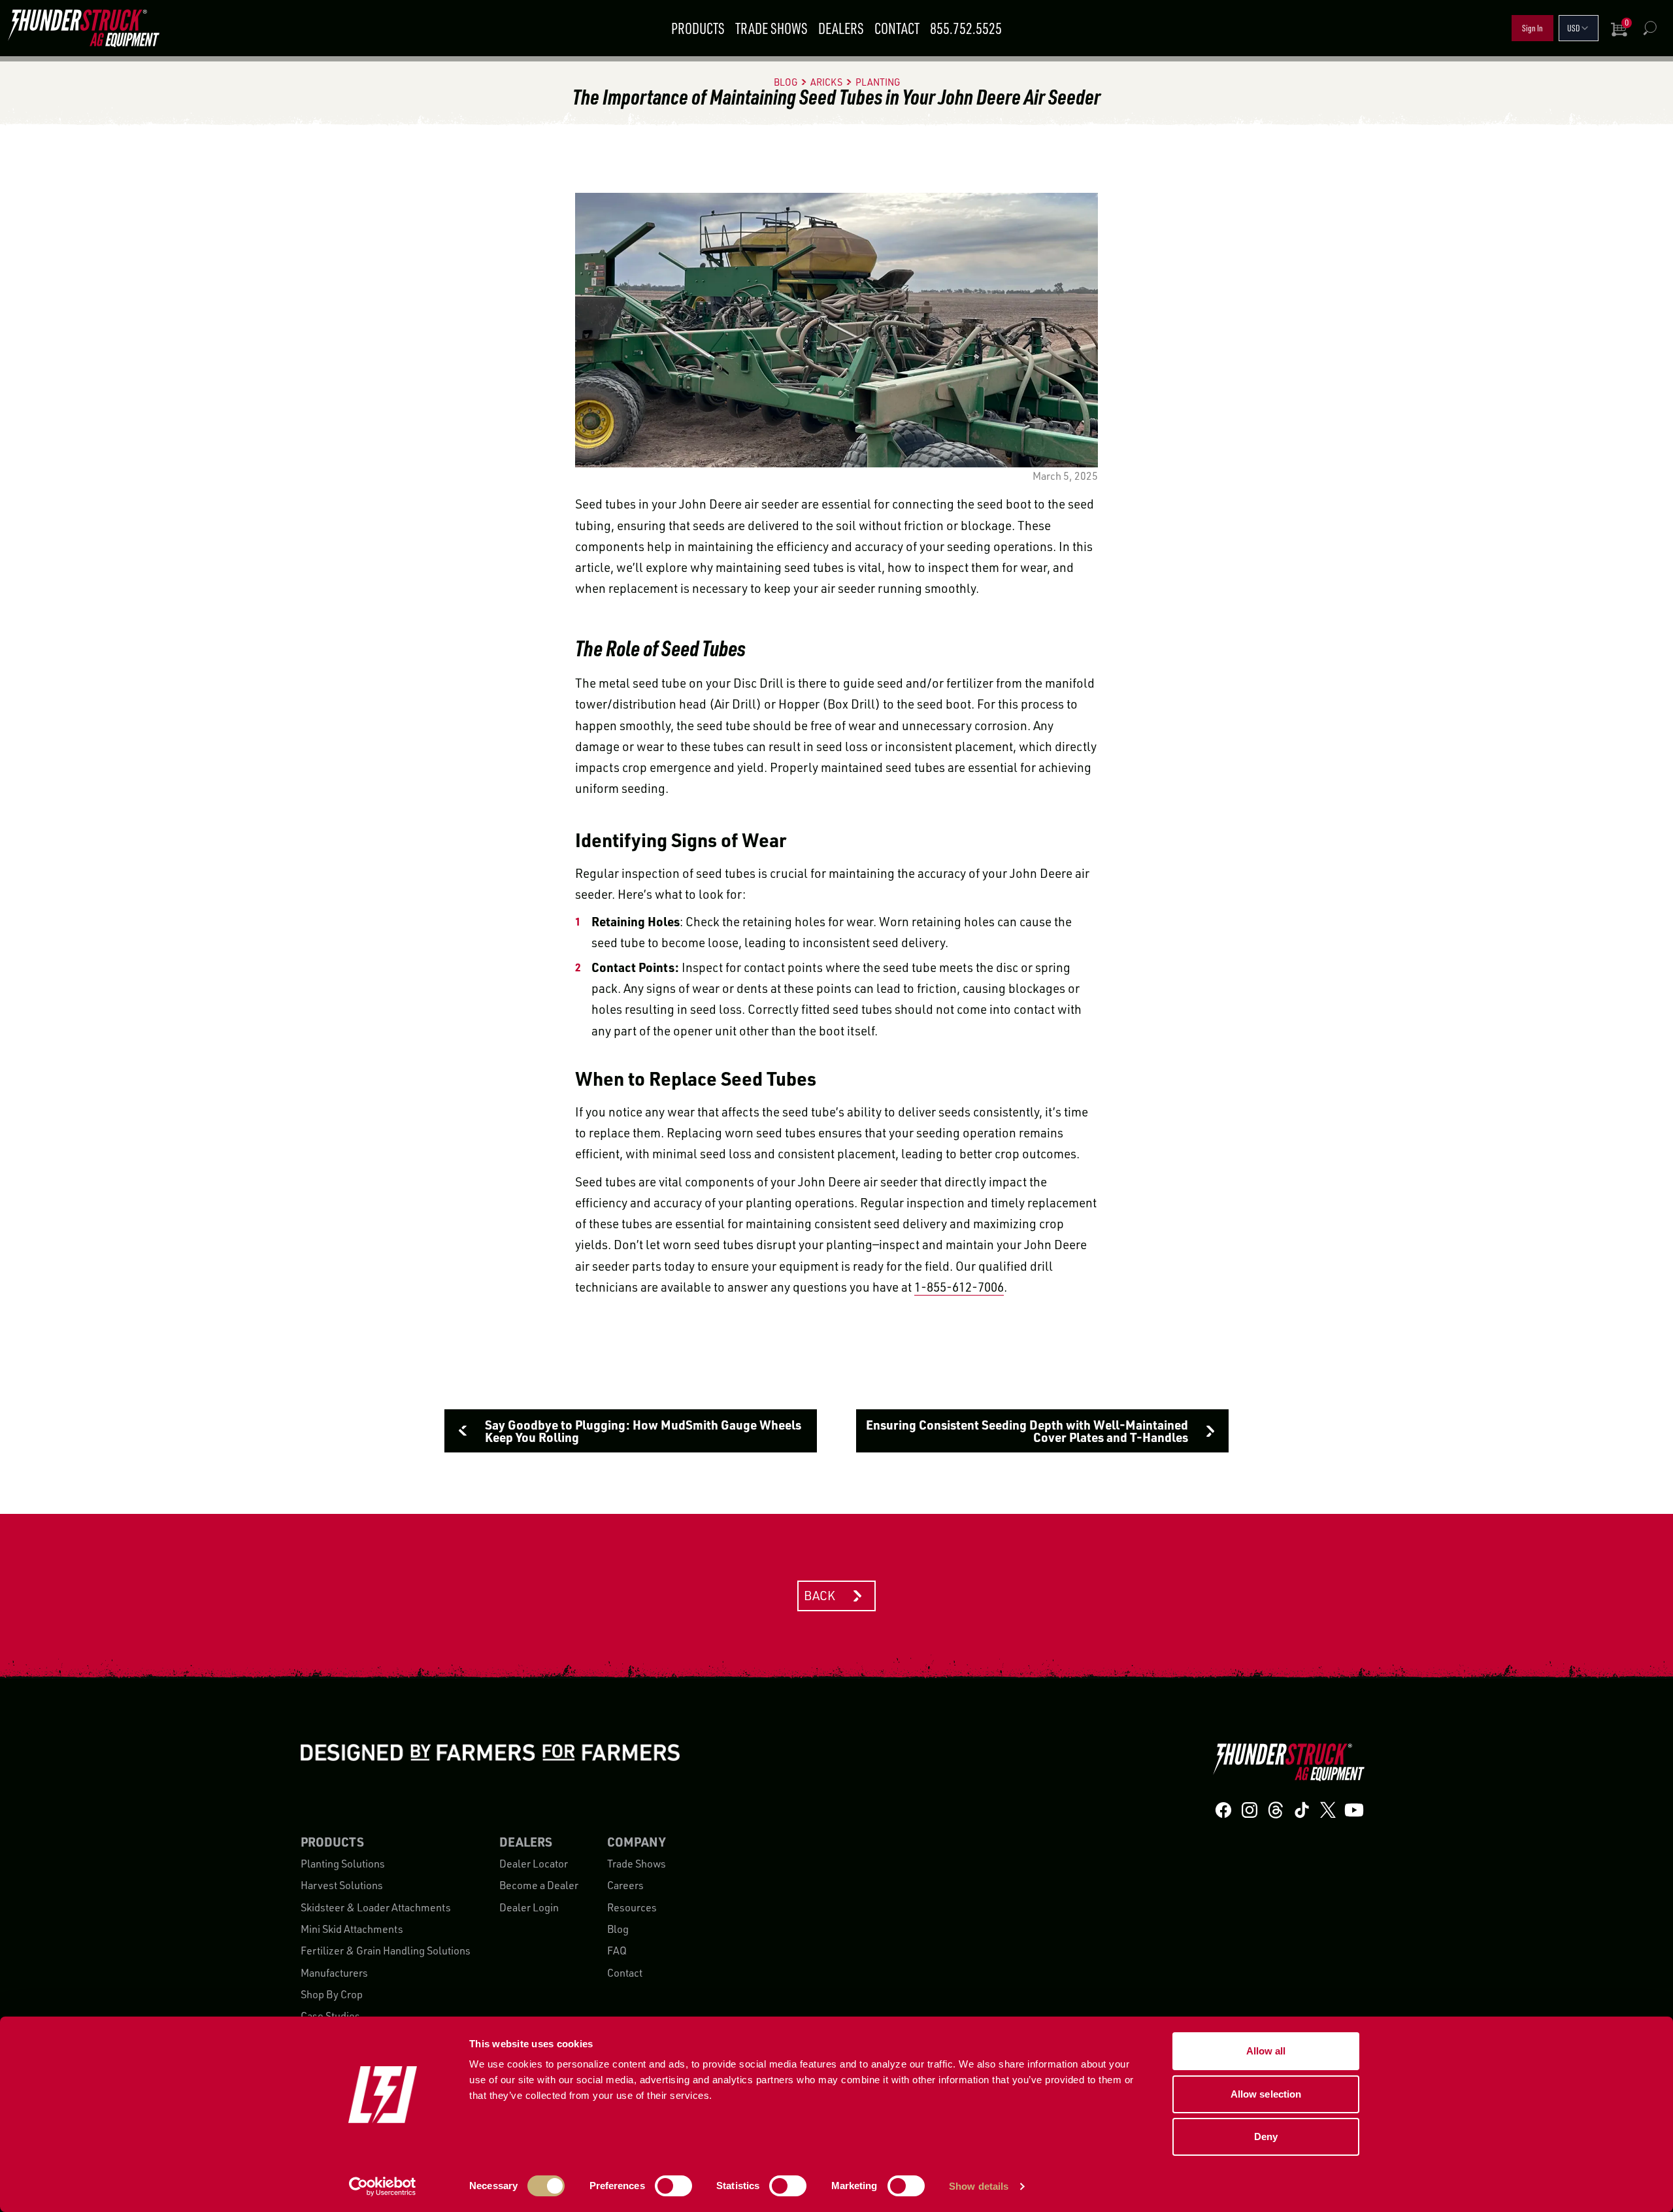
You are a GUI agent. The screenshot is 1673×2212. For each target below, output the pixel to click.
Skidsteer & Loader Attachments (376, 1907)
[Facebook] (1223, 1810)
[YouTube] (1354, 1810)
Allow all (1266, 2051)
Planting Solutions (343, 1864)
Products (698, 28)
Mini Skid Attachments (352, 1929)
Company (636, 1842)
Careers (625, 1885)
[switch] (673, 2186)
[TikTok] (1302, 1810)
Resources (632, 1907)
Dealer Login (529, 1907)
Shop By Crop (332, 1994)
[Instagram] (1250, 1810)
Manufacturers (334, 1973)
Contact (897, 28)
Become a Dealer (539, 1885)
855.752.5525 (966, 28)
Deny (1266, 2137)
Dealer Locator (534, 1864)
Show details (979, 2186)
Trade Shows (771, 28)
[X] (1328, 1810)
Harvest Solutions (342, 1885)
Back (820, 1596)
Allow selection (1266, 2094)
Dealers (841, 28)
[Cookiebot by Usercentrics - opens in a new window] (383, 2187)
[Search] (1649, 28)
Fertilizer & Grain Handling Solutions (386, 1951)
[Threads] (1276, 1810)
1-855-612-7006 (959, 1287)
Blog (618, 1929)
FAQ (617, 1951)
